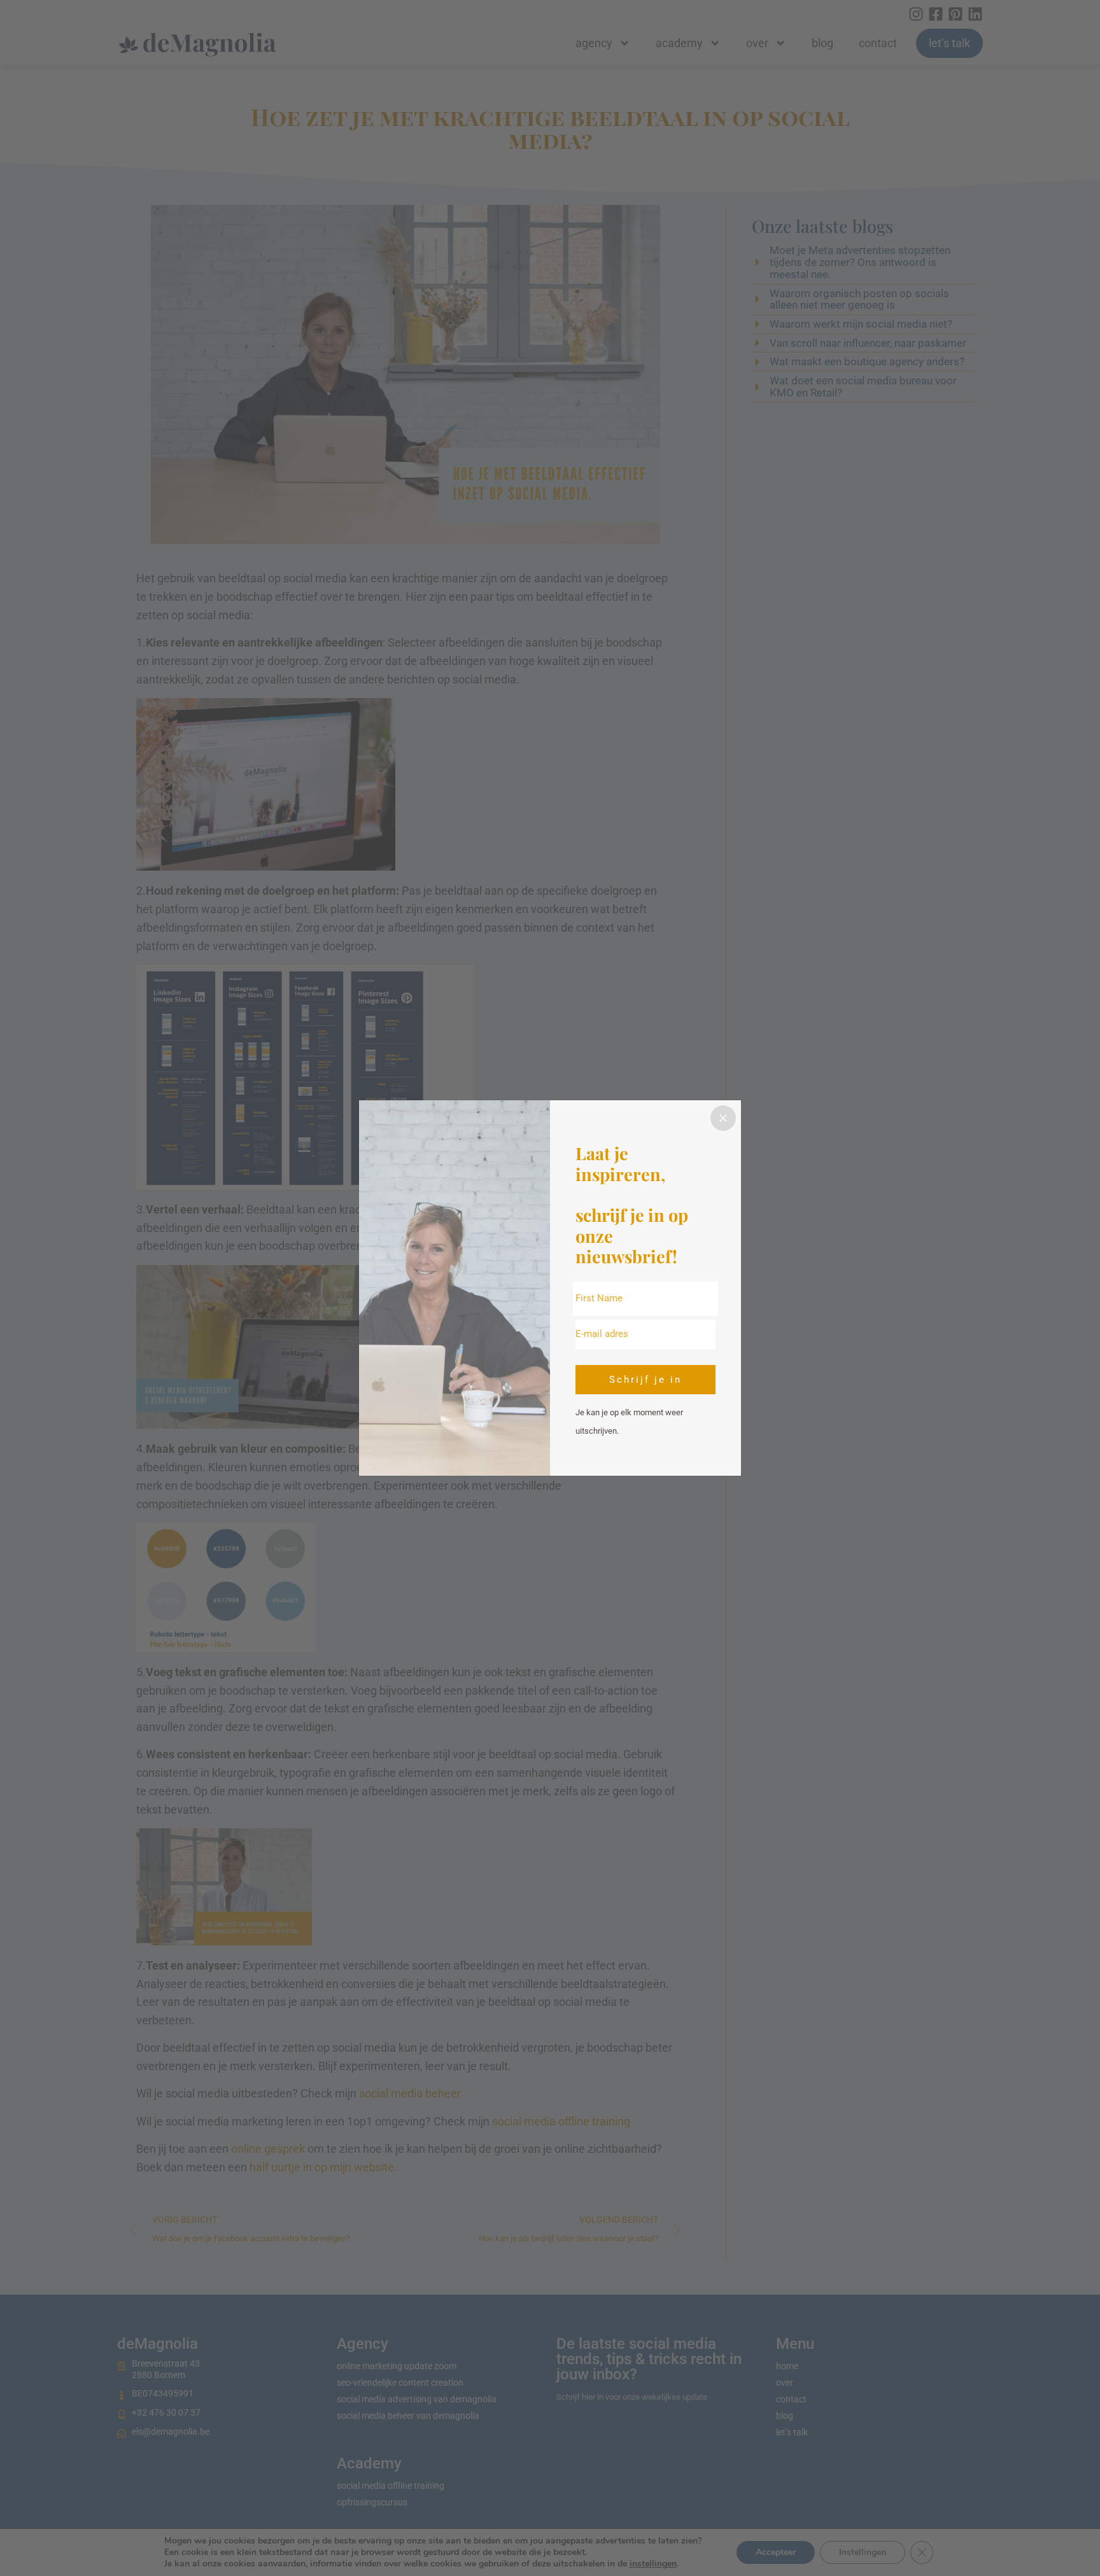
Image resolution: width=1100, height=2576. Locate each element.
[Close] (723, 1118)
